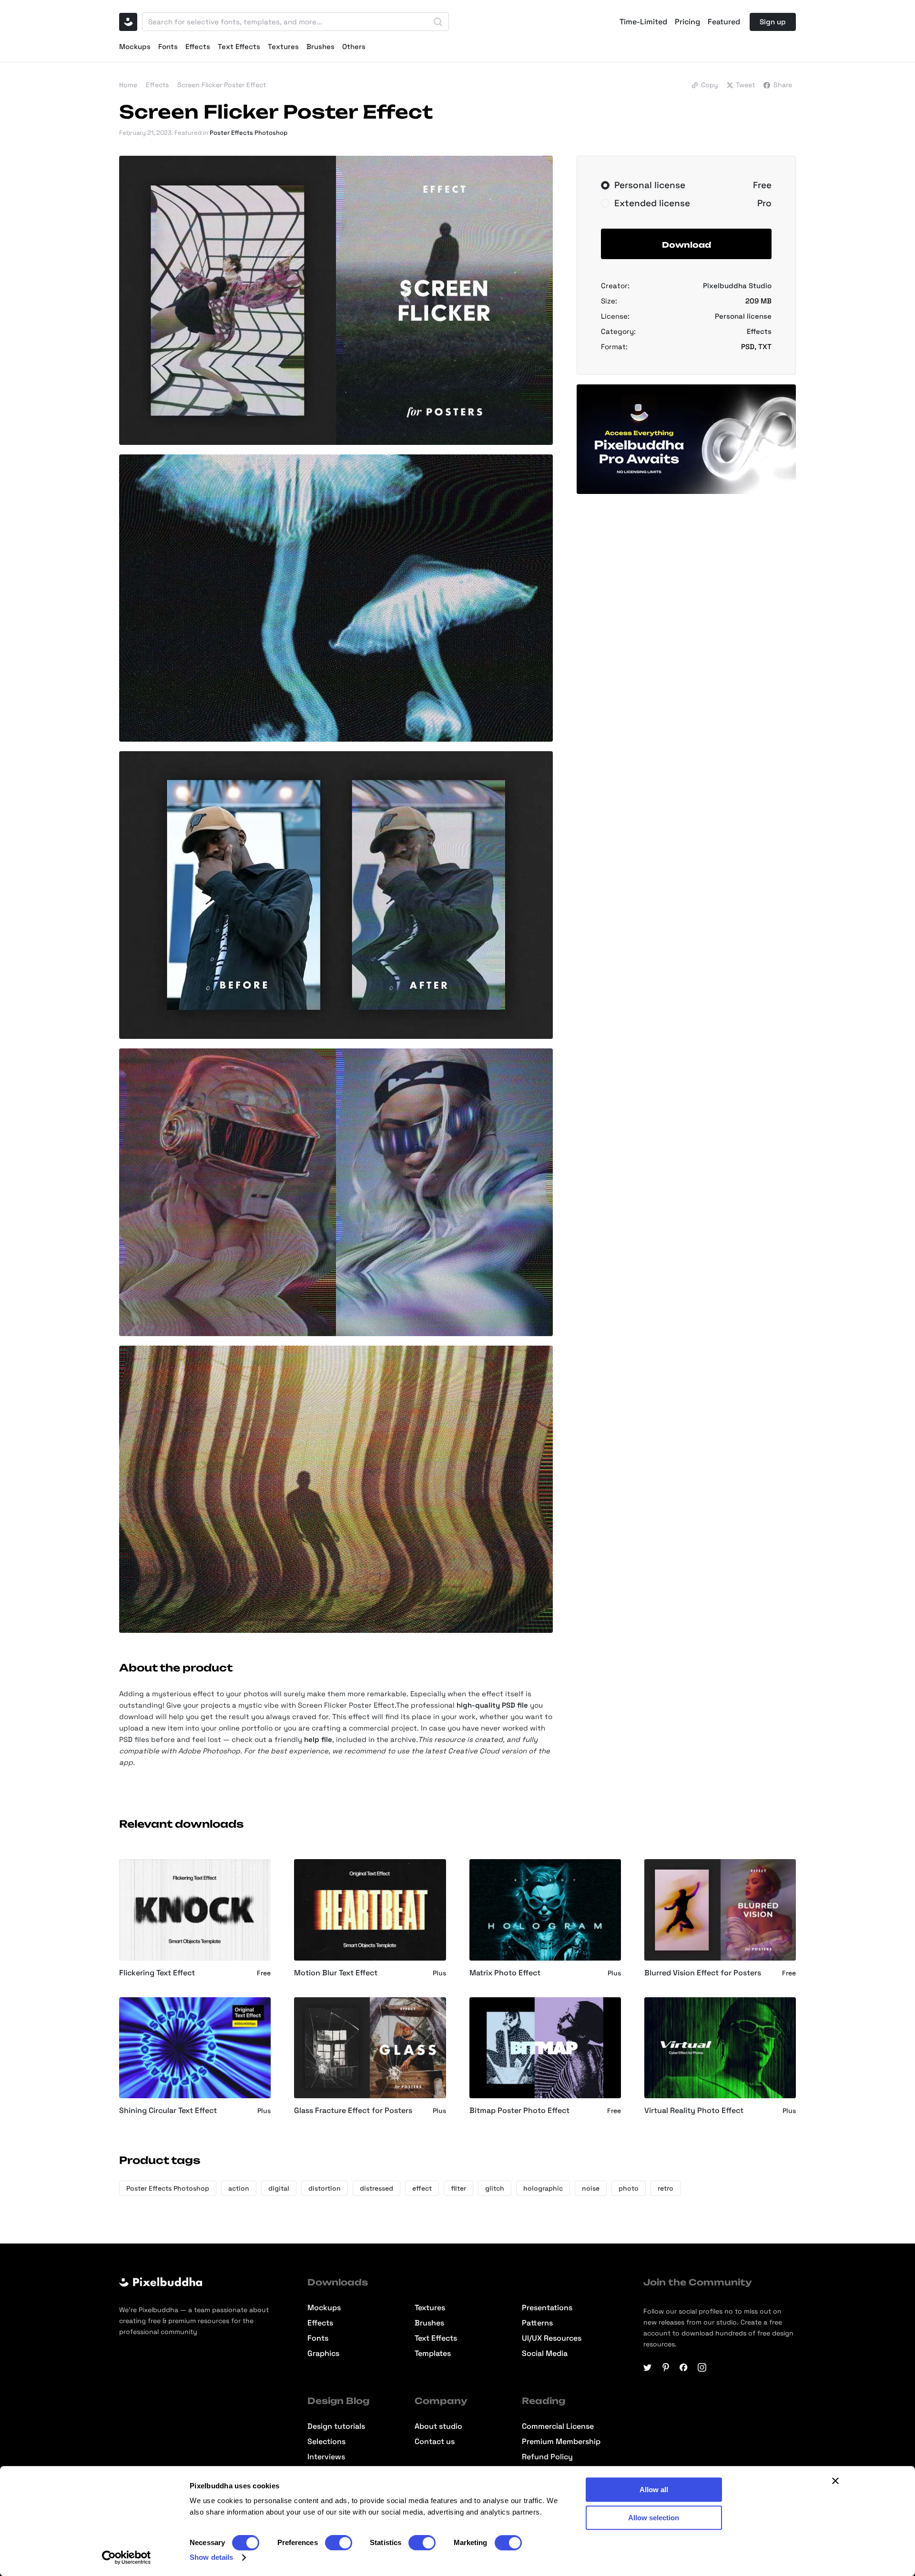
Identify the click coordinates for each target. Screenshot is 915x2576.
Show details (211, 2557)
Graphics (323, 2354)
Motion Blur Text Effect (336, 1973)
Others (354, 46)
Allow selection (654, 2518)
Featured (724, 22)
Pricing (687, 22)
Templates (433, 2354)
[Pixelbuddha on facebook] (684, 2367)
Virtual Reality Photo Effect (694, 2111)
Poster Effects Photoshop (249, 133)
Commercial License (558, 2426)
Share (783, 85)
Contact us (435, 2442)
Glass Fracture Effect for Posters (353, 2111)
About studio (438, 2426)
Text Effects (239, 46)
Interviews (326, 2457)
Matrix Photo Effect (505, 1973)
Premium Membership (561, 2442)
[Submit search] (438, 22)
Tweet (745, 85)
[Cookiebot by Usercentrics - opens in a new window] (127, 2557)
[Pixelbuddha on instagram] (702, 2367)
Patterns (537, 2323)
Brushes (320, 46)
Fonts (168, 46)
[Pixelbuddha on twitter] (648, 2367)
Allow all (654, 2490)
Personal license (743, 316)
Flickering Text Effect (157, 1973)
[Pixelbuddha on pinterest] (666, 2367)
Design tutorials (336, 2426)
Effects (198, 46)
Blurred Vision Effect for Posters (703, 1973)
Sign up (773, 22)
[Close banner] (835, 2481)
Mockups (135, 46)
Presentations (547, 2308)
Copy (710, 85)
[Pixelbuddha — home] (128, 22)
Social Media (545, 2354)
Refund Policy (547, 2457)
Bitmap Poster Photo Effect (519, 2111)
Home (128, 85)
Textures (283, 46)
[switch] (339, 2543)
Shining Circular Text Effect (168, 2111)
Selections (326, 2442)
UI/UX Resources (552, 2338)
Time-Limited (643, 22)
